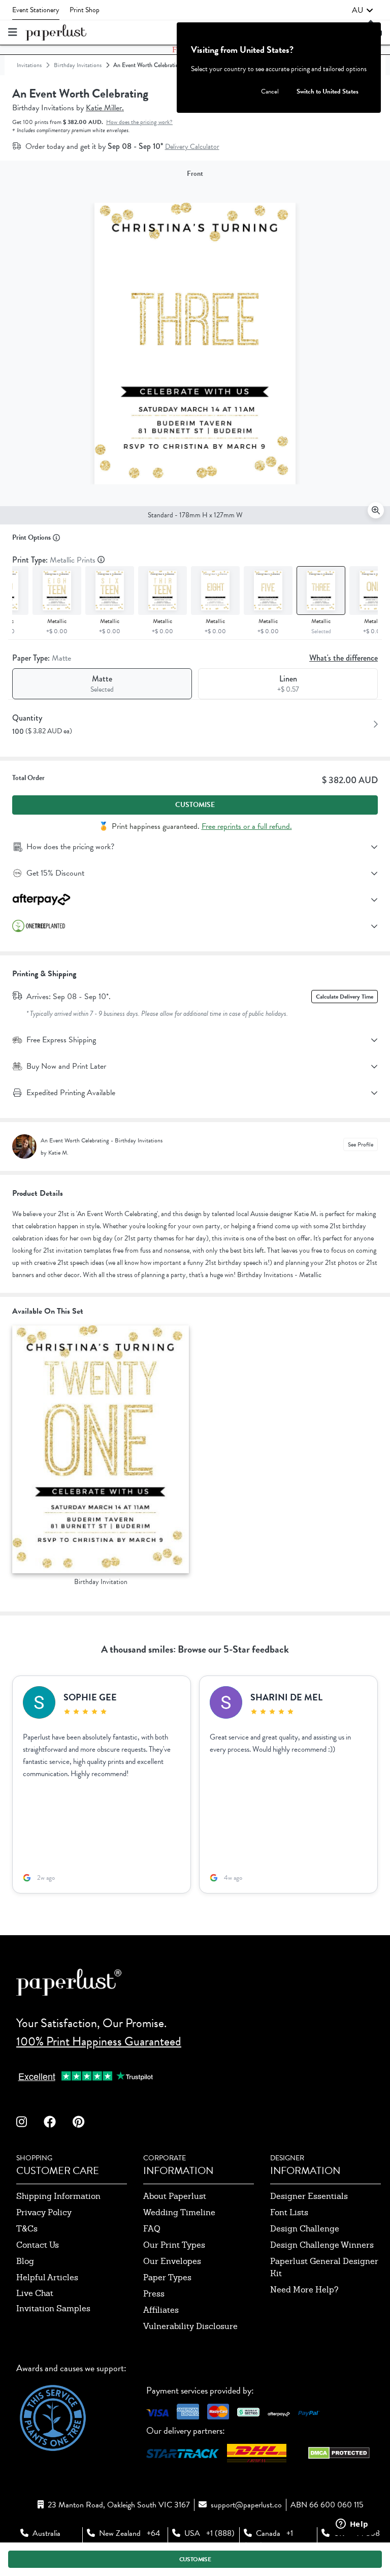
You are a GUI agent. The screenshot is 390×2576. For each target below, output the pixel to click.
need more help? (304, 2290)
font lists (289, 2212)
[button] (363, 10)
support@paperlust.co (246, 2505)
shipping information (58, 2196)
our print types (174, 2245)
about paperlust (175, 2196)
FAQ (152, 2229)
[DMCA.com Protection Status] (339, 2456)
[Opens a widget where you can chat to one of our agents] (352, 2525)
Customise (195, 805)
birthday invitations (78, 65)
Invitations (29, 65)
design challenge (305, 2229)
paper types (167, 2277)
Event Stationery (36, 10)
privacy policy (44, 2212)
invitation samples (53, 2308)
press (154, 2294)
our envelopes (172, 2261)
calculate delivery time (345, 997)
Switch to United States (328, 91)
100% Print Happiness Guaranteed (99, 2041)
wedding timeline (179, 2212)
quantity (27, 718)
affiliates (161, 2310)
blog (25, 2261)
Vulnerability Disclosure (190, 2326)
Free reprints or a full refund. (247, 826)
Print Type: (55, 560)
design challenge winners (322, 2245)
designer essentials (309, 2196)
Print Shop (85, 10)
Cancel (270, 91)
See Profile (361, 1144)
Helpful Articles (47, 2277)
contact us (38, 2245)
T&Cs (27, 2229)
